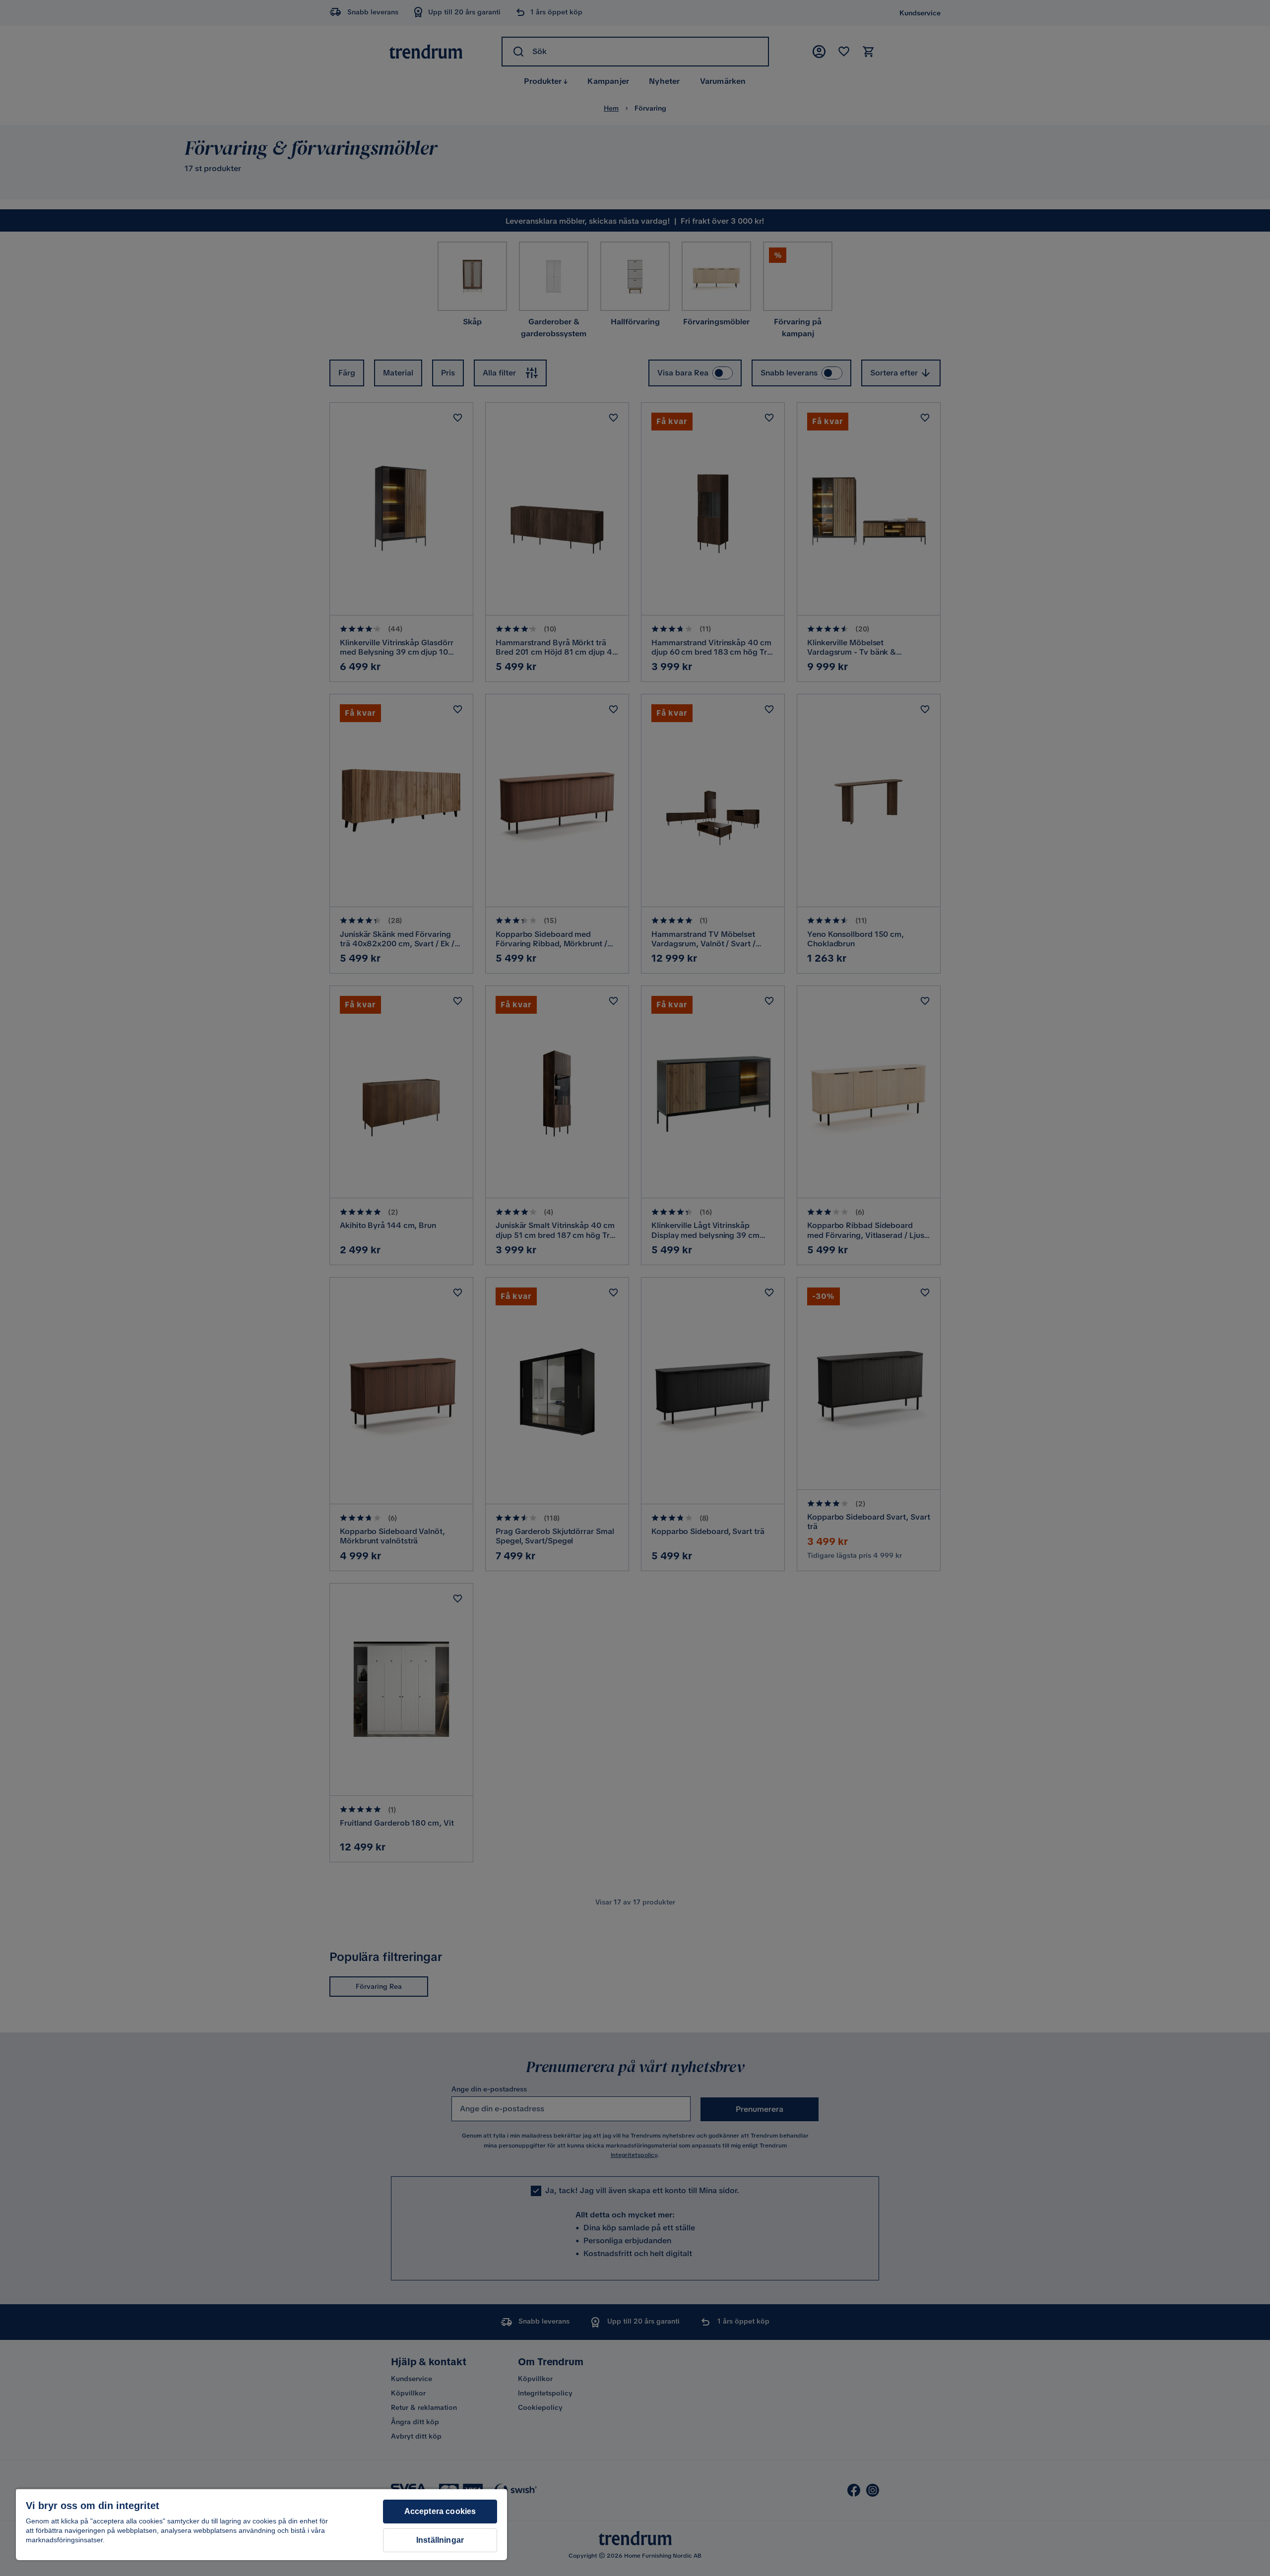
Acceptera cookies (440, 2511)
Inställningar (440, 2540)
